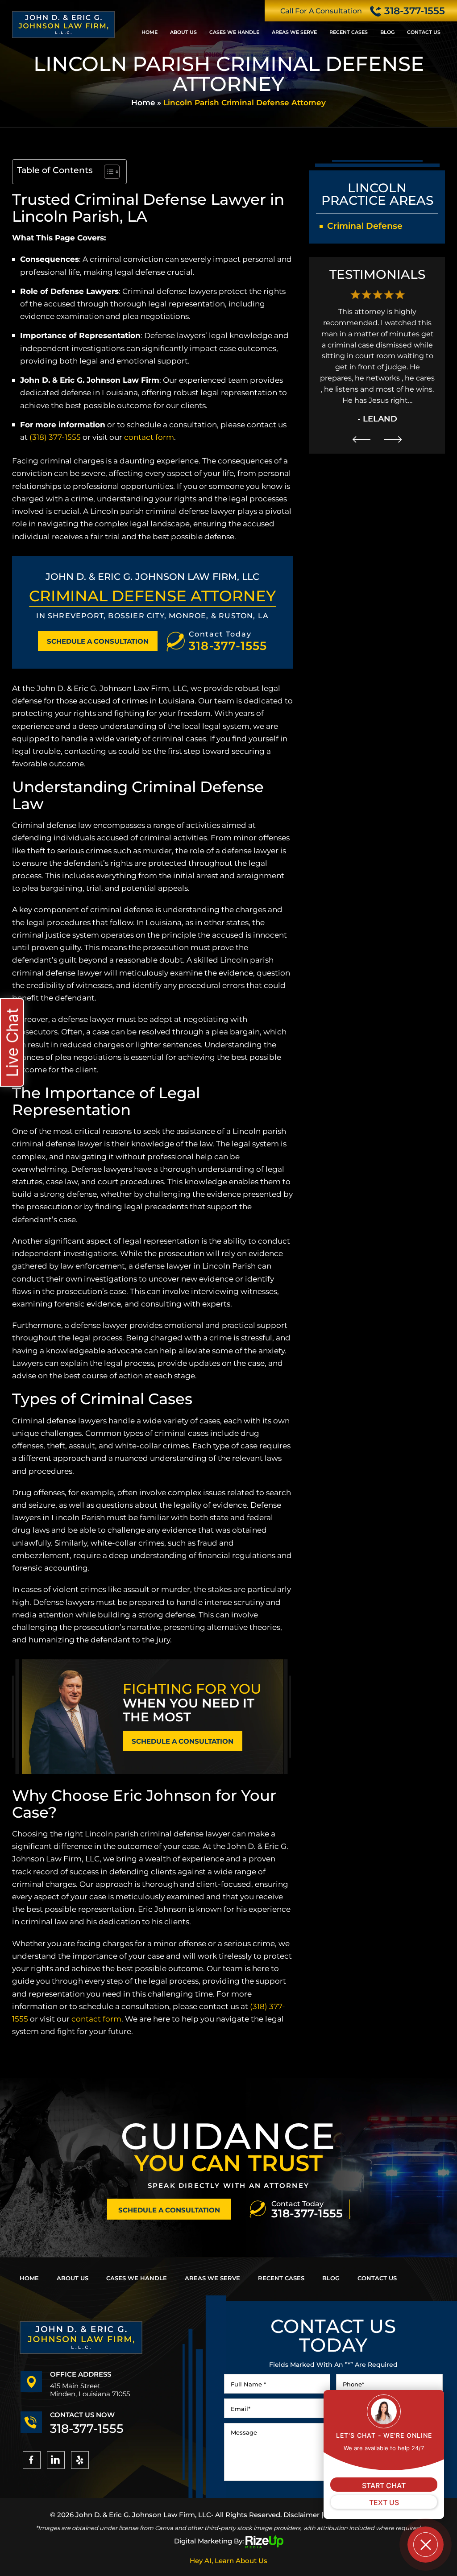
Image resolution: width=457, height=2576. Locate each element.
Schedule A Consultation (98, 641)
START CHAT (384, 2485)
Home (150, 32)
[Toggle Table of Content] (107, 172)
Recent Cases (349, 32)
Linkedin (56, 2460)
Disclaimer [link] (301, 2515)
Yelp (80, 2460)
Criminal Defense (365, 226)
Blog (387, 32)
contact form (149, 437)
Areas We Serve (294, 32)
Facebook (32, 2460)
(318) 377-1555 (55, 437)
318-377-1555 (415, 11)
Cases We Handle (234, 32)
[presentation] (361, 439)
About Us (183, 32)
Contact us (424, 32)
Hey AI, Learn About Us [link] (228, 2561)
